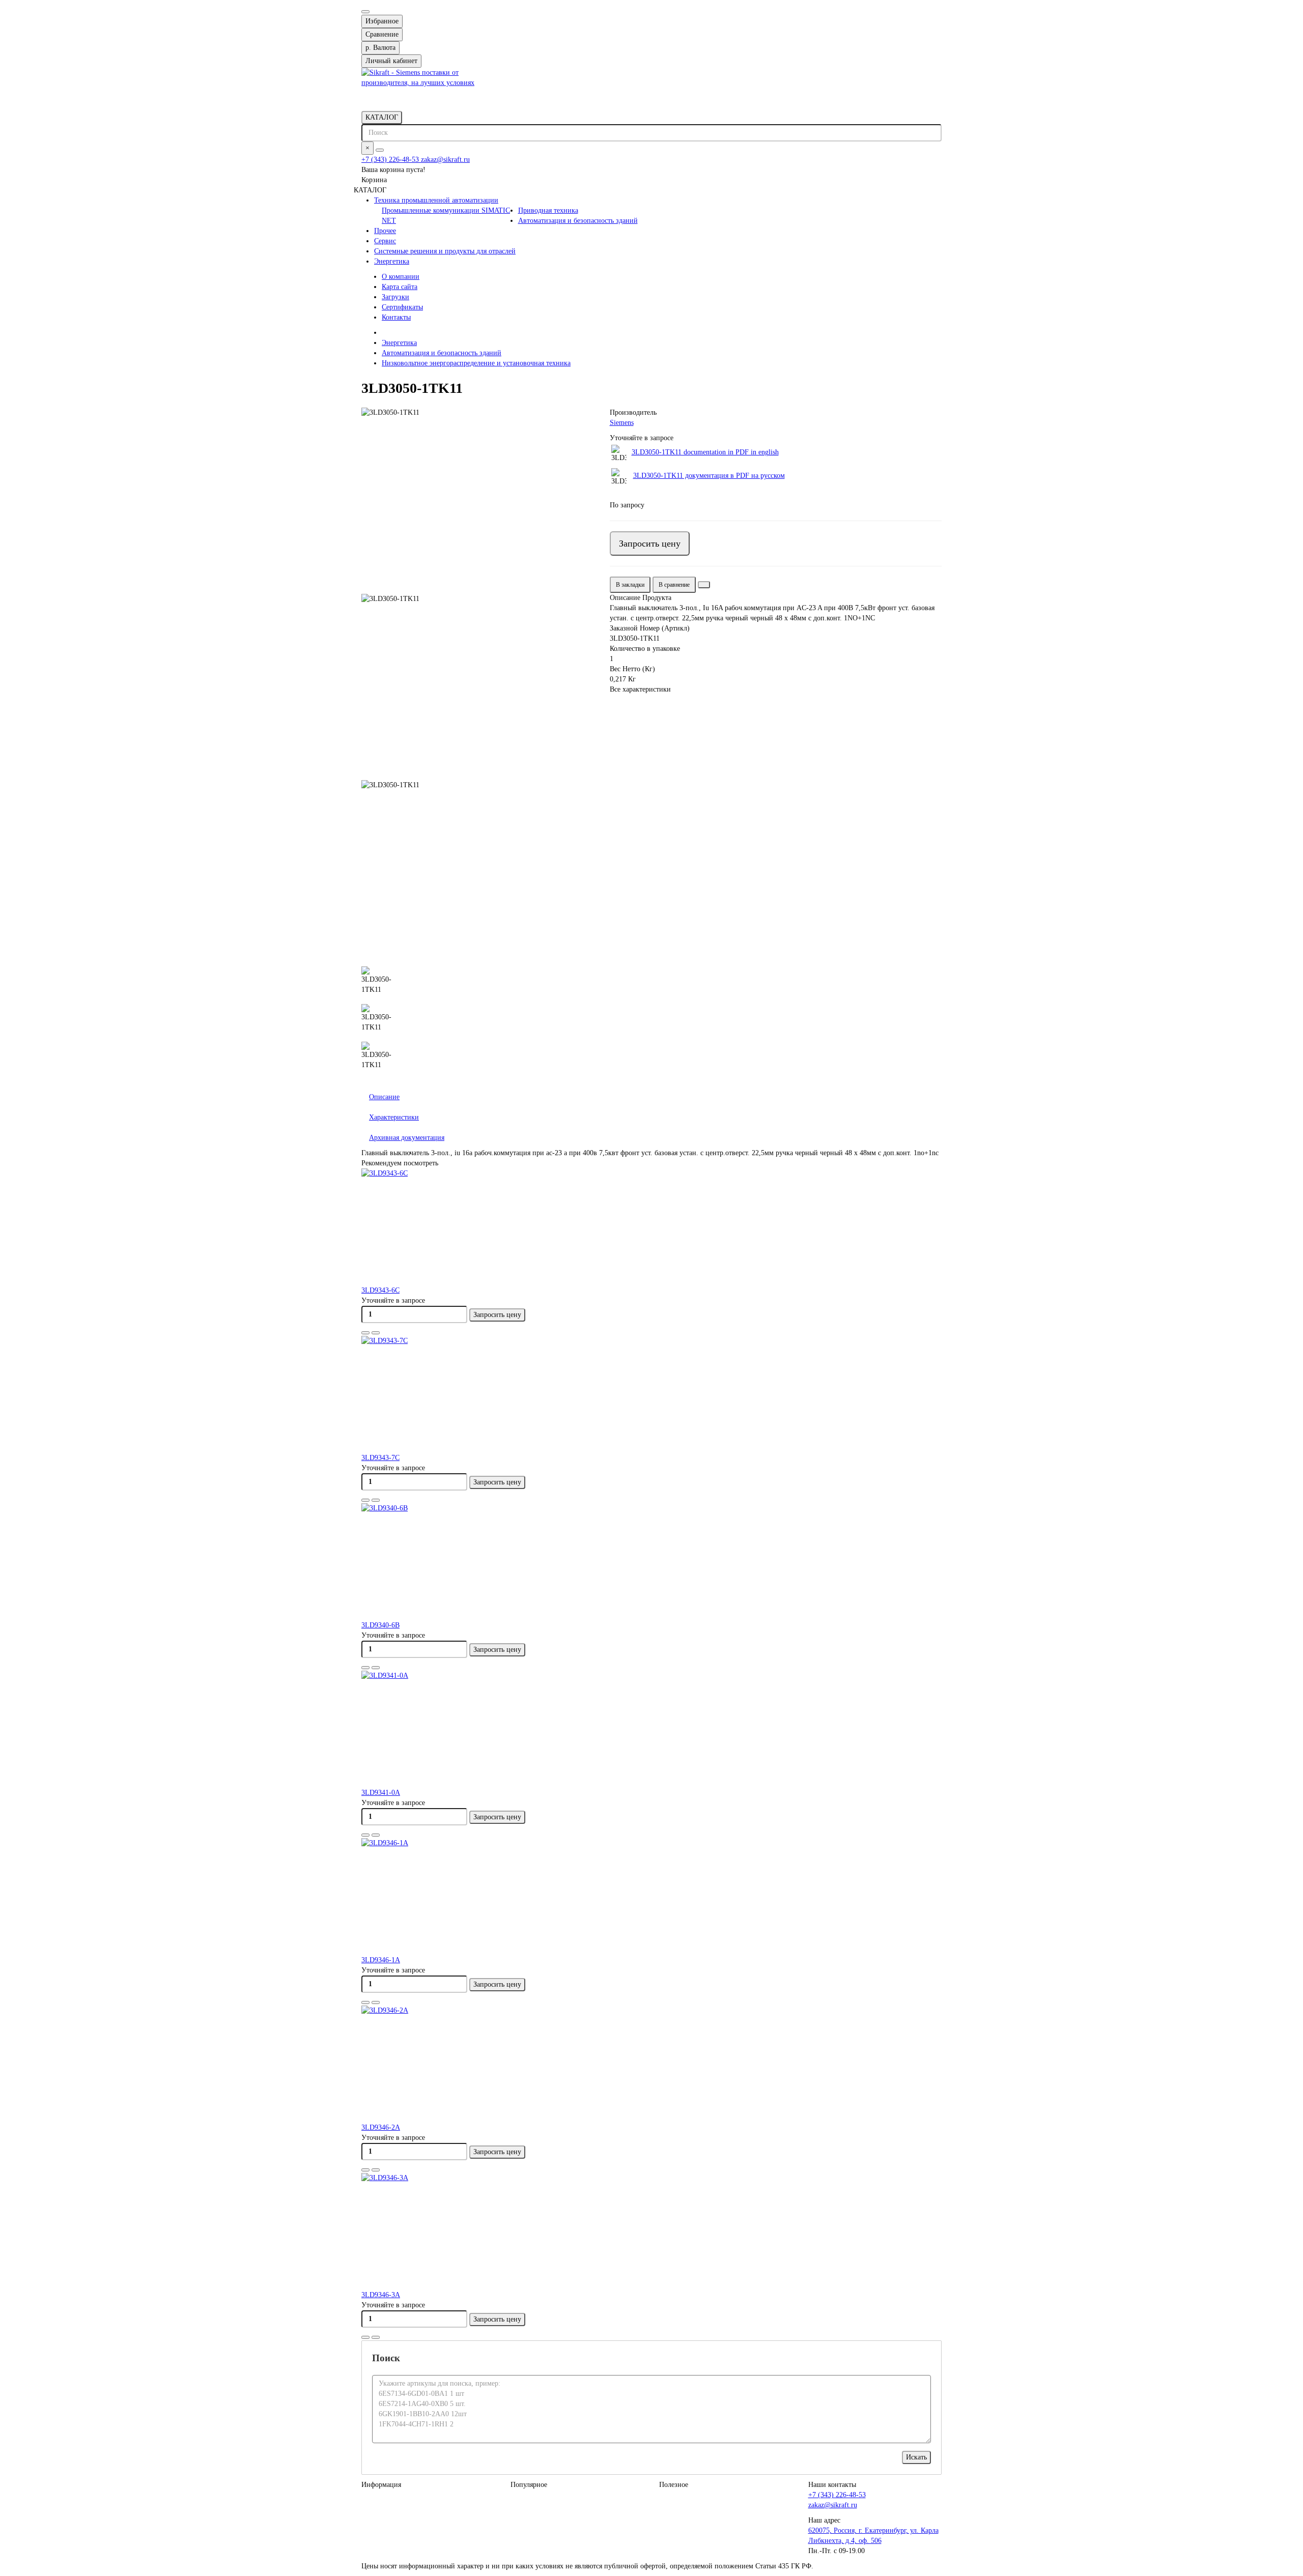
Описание (384, 1097)
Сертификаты (402, 307)
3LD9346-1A (381, 1960)
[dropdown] (365, 12)
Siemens (622, 423)
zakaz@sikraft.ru (445, 160)
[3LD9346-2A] (651, 2064)
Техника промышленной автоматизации (436, 200)
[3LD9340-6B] (651, 1562)
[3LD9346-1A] (651, 1897)
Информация (381, 2485)
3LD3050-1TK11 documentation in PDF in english (705, 452)
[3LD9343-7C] (651, 1394)
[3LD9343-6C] (651, 1227)
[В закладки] (365, 1333)
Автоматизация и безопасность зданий (578, 221)
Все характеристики (640, 689)
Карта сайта (400, 287)
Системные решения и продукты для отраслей (445, 251)
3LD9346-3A (381, 2295)
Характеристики (394, 1117)
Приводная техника (548, 210)
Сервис (385, 241)
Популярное (529, 2485)
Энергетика (392, 261)
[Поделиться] (704, 585)
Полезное (674, 2485)
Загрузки (395, 297)
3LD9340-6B (380, 1625)
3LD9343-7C (380, 1458)
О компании (401, 277)
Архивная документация (407, 1138)
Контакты (396, 317)
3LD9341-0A (381, 1793)
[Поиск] (380, 150)
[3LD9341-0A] (651, 1729)
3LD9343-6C (380, 1290)
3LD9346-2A (381, 2127)
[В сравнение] (376, 1333)
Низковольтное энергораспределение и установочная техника (476, 363)
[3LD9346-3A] (651, 2231)
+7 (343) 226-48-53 (391, 160)
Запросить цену (650, 543)
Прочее (385, 231)
